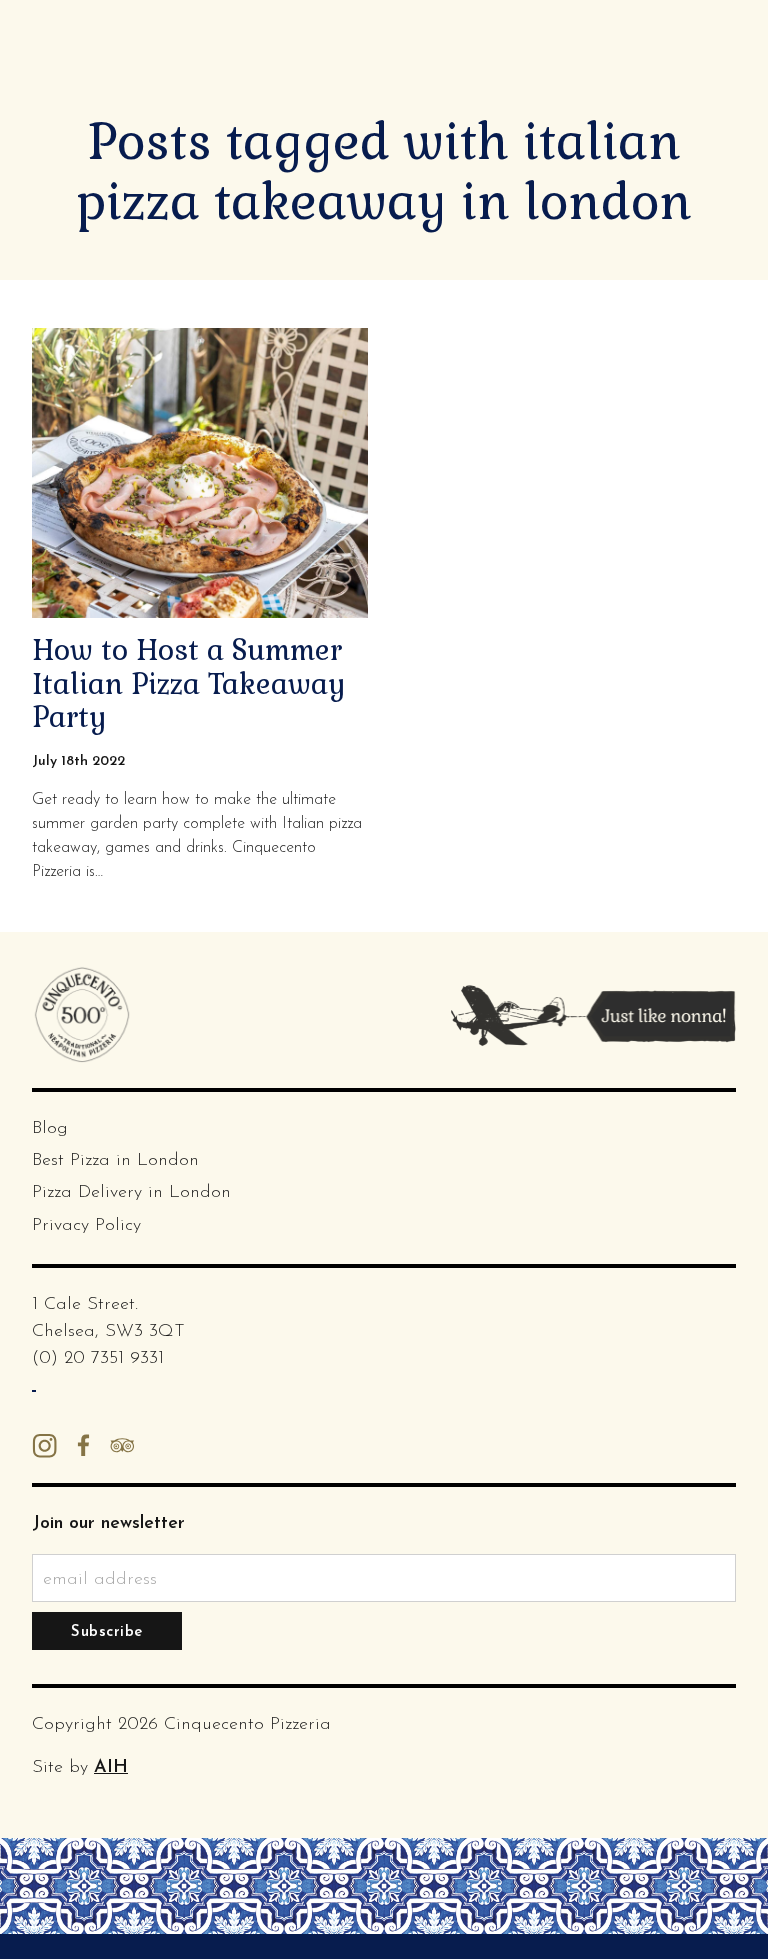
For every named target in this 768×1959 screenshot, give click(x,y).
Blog (50, 1129)
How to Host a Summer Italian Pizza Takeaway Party (189, 683)
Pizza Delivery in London (131, 1193)
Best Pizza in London (115, 1161)
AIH (111, 1768)
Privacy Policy (86, 1226)
